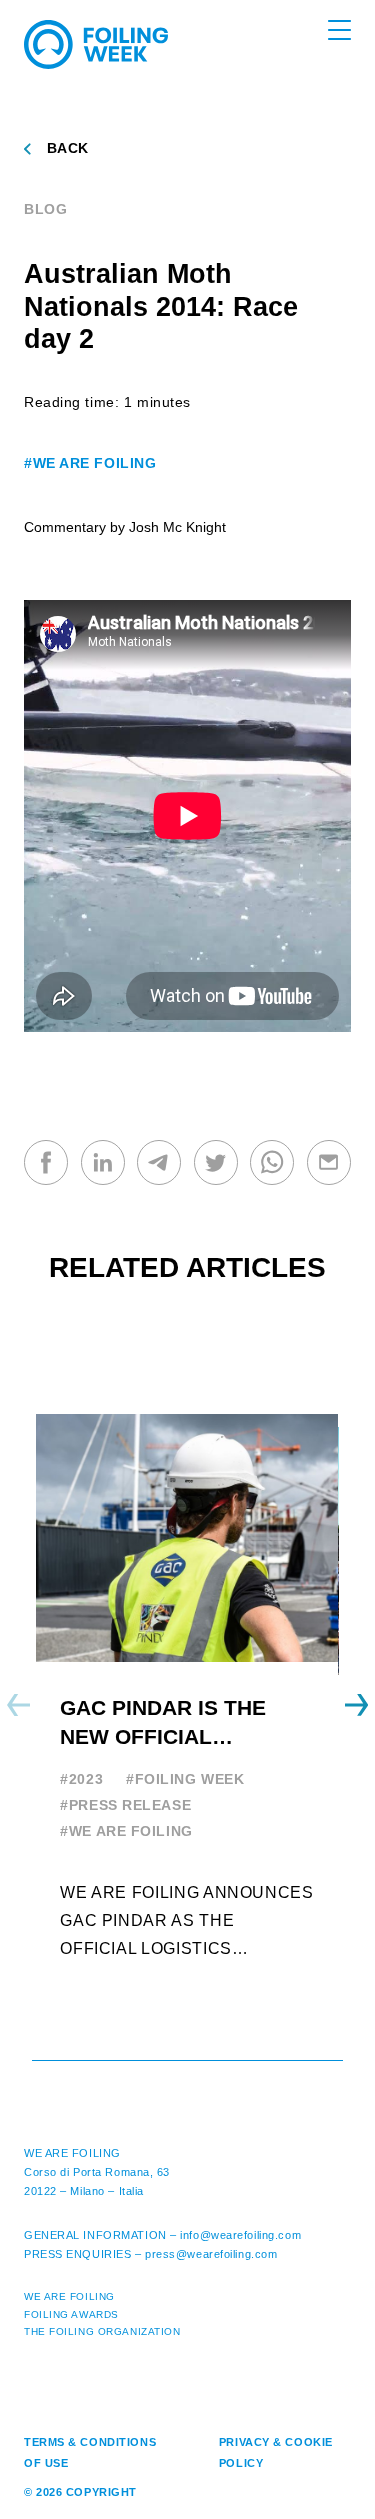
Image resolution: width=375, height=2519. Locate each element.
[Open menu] (339, 30)
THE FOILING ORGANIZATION (102, 2331)
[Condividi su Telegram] (159, 1162)
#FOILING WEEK (185, 1779)
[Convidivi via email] (329, 1162)
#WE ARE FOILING (90, 463)
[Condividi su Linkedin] (103, 1162)
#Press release (125, 1805)
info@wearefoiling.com (240, 2235)
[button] (356, 1705)
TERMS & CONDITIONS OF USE (90, 2452)
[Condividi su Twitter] (216, 1162)
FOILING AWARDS (71, 2314)
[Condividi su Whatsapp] (272, 1162)
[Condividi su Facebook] (46, 1162)
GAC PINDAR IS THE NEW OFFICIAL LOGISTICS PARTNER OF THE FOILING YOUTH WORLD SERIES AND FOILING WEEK (186, 1723)
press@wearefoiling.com (211, 2254)
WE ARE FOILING (72, 2153)
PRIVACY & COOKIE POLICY (276, 2452)
